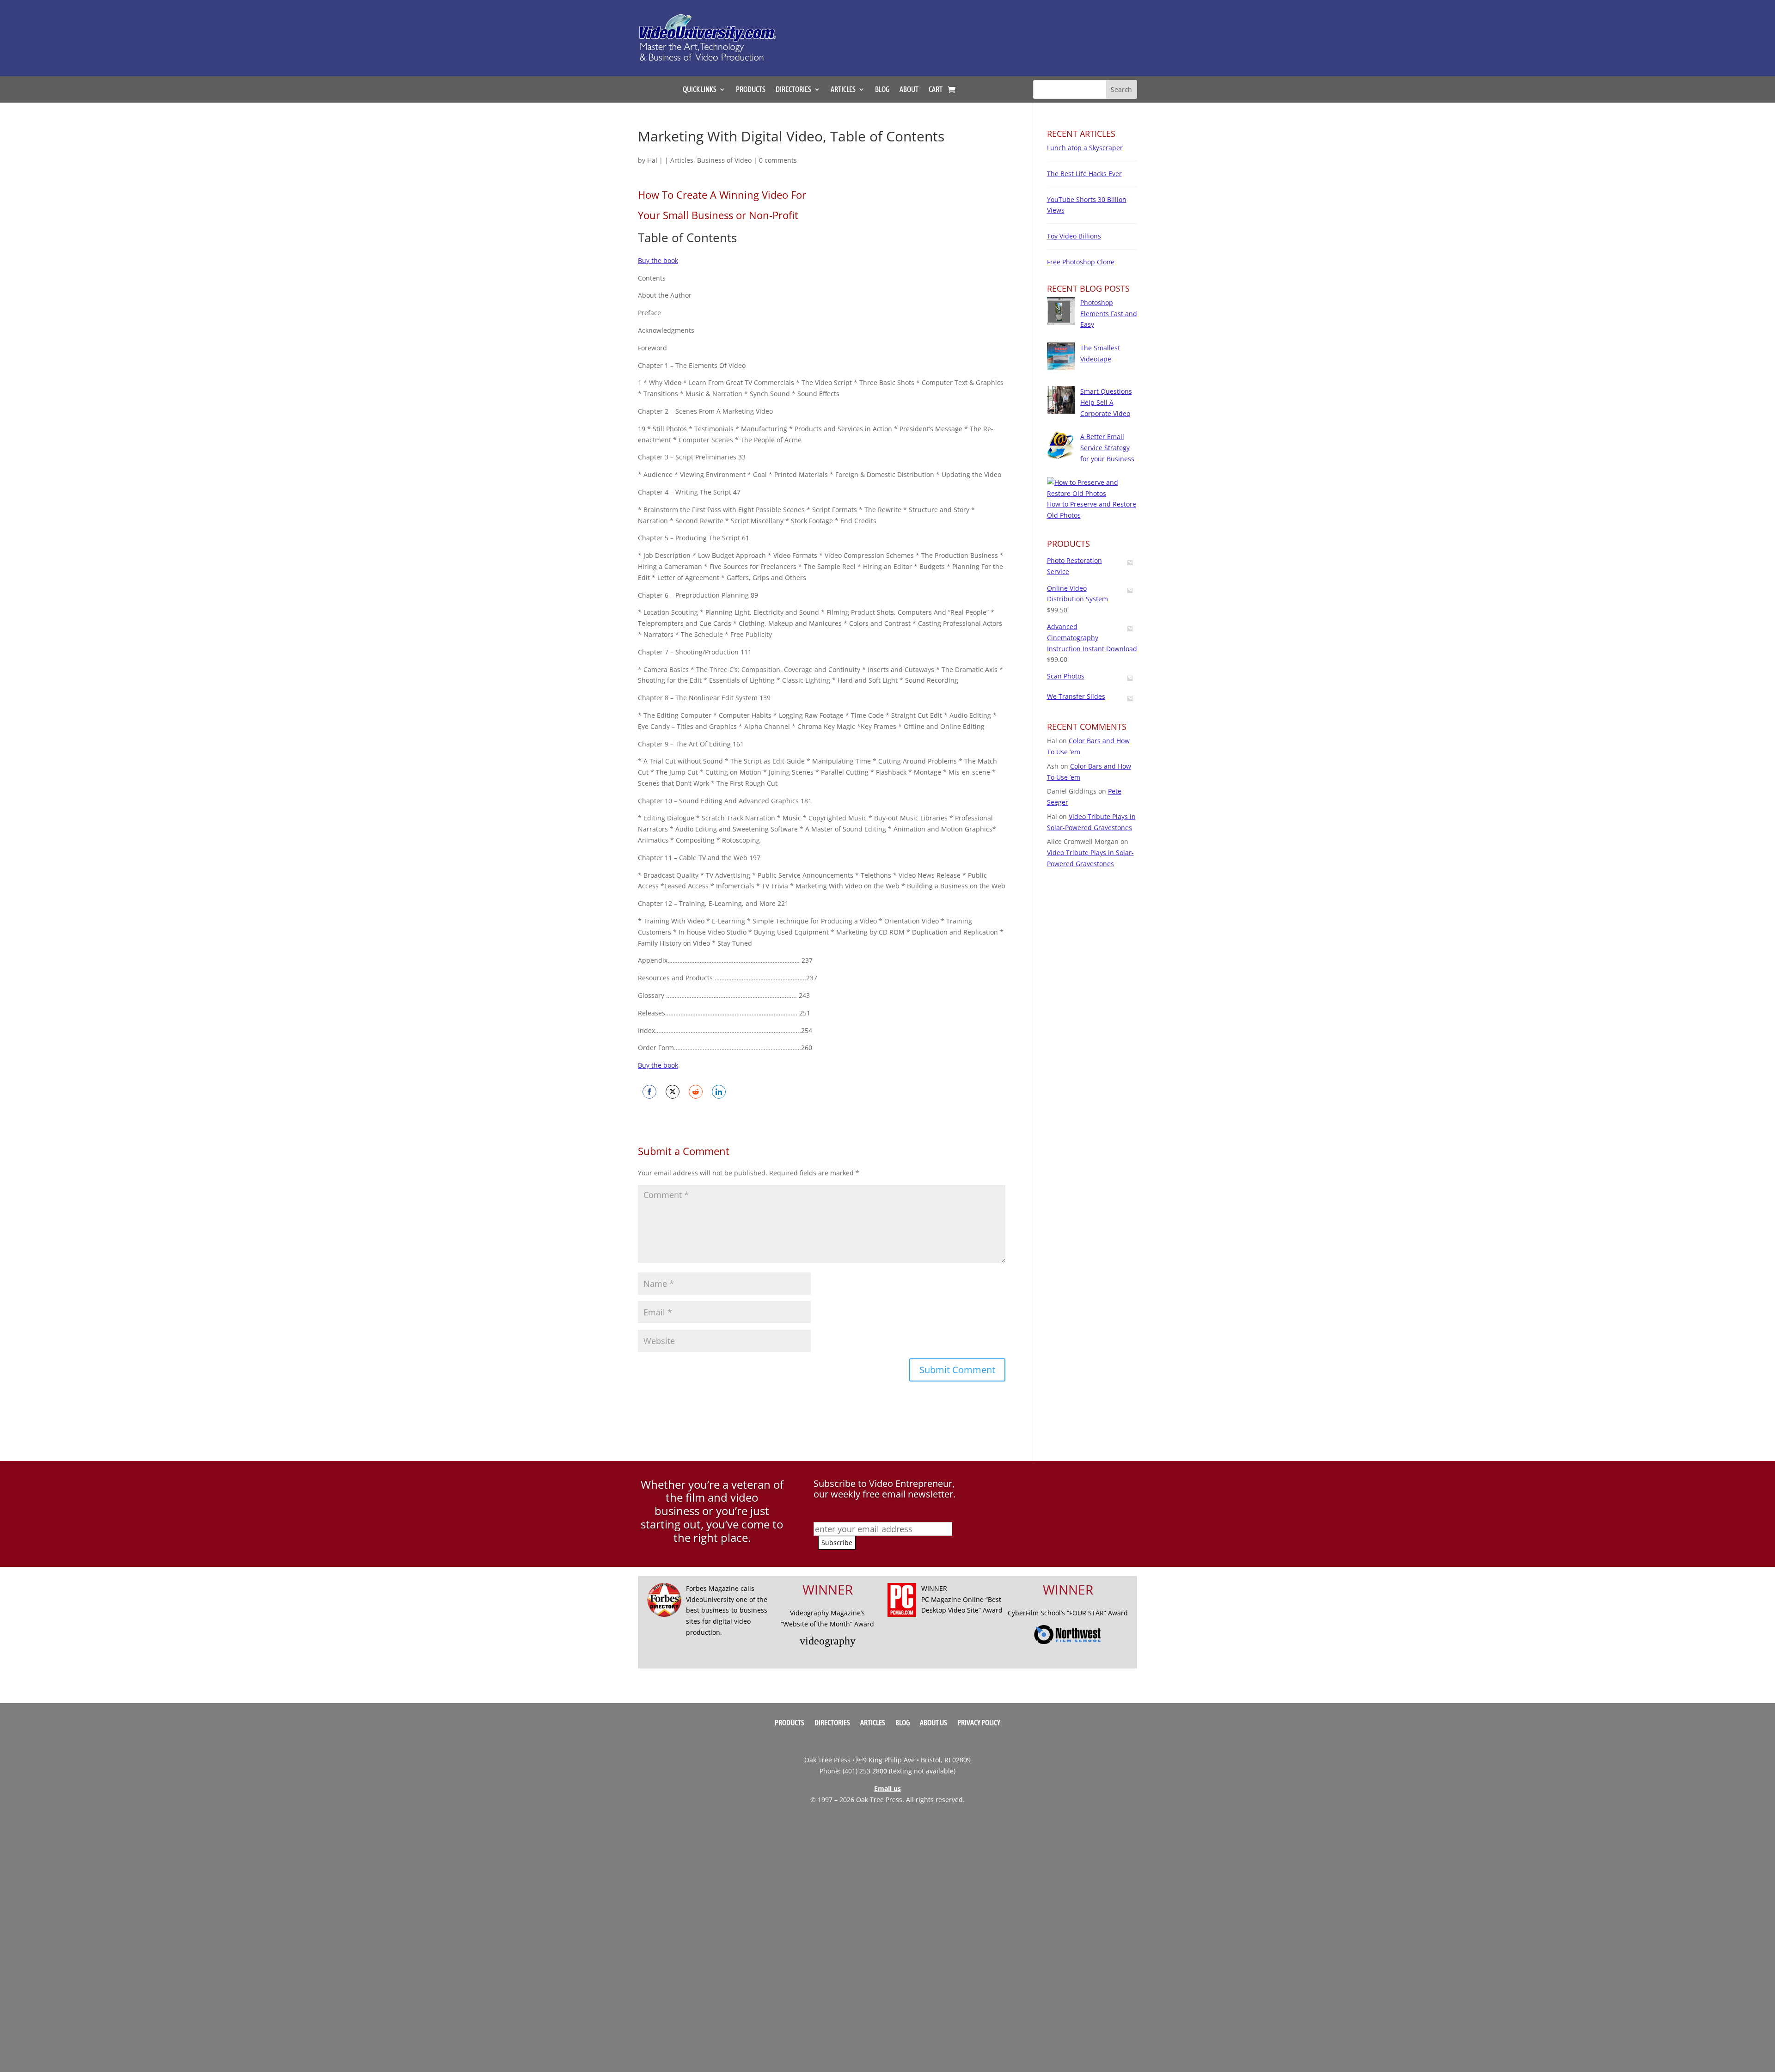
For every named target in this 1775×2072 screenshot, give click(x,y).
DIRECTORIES (793, 90)
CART (936, 90)
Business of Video (724, 160)
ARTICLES (843, 90)
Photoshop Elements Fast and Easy (1109, 314)
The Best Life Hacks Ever (1084, 174)
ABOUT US (933, 1723)
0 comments (778, 160)
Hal (652, 160)
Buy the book (658, 260)
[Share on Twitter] (673, 1092)
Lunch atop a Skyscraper (1085, 148)
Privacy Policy (979, 1723)
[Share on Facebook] (649, 1092)
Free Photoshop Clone (1081, 262)
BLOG (882, 90)
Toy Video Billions (1074, 236)
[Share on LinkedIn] (719, 1092)
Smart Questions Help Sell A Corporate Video (1106, 402)
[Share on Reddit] (696, 1092)
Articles (682, 160)
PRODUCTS (751, 90)
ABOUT (909, 90)
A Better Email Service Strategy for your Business (1107, 448)
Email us (887, 1788)
